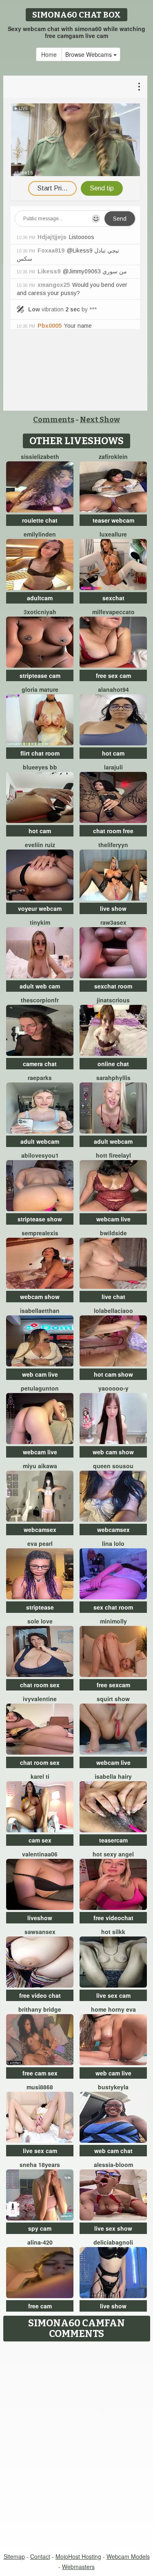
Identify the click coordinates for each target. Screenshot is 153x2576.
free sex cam (113, 675)
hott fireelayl (113, 1155)
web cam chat (113, 2151)
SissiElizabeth (40, 456)
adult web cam (40, 986)
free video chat (40, 1995)
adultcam (40, 598)
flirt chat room (40, 753)
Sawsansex (40, 1932)
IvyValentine (40, 1699)
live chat (113, 1297)
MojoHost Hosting (78, 2556)
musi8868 (40, 2087)
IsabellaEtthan (40, 1310)
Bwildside (113, 1233)
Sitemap (14, 2556)
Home (49, 54)
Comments (54, 420)
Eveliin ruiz (40, 845)
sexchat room (113, 986)
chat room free (113, 831)
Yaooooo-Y (113, 1388)
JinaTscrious (113, 1000)
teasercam (113, 1840)
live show (113, 908)
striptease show (40, 1219)
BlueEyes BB (40, 767)
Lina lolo (113, 1543)
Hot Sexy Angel (113, 1854)
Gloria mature (40, 689)
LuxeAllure (113, 534)
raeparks (40, 1078)
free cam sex (40, 2073)
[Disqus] (76, 2448)
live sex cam (113, 1995)
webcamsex (40, 1529)
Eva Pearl (40, 1543)
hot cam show (113, 1374)
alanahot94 (113, 689)
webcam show (40, 1297)
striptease (40, 1607)
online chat (113, 1064)
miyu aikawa (40, 1466)
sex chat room (113, 1607)
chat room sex (40, 1685)
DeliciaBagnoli (113, 2242)
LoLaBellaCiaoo (113, 1310)
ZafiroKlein (113, 456)
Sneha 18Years (40, 2165)
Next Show (100, 420)
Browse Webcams (89, 54)
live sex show (113, 2228)
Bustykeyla (113, 2087)
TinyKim (40, 922)
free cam (40, 2306)
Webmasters (78, 2567)
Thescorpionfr (40, 1000)
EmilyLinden (40, 534)
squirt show (113, 1699)
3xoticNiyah (40, 612)
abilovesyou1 (40, 1155)
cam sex (40, 1840)
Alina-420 (40, 2242)
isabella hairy (113, 1776)
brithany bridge (40, 2009)
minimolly (113, 1621)
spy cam (40, 2228)
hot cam (113, 753)
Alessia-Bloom (113, 2165)
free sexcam (113, 1685)
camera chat (40, 1064)
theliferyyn (113, 845)
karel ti (40, 1776)
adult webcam (40, 1141)
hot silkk (113, 1932)
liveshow (40, 1918)
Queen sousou (113, 1466)
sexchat (113, 598)
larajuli (113, 767)
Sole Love (40, 1621)
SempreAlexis (40, 1233)
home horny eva (113, 2009)
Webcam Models (128, 2556)
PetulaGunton (40, 1388)
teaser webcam (113, 520)
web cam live (40, 1374)
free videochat (113, 1918)
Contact (40, 2556)
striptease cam (40, 675)
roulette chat (40, 520)
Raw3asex (113, 922)
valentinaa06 (40, 1854)
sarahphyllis (113, 1078)
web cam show (113, 1452)
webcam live (113, 1219)
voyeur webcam (40, 908)
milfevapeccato (113, 612)
